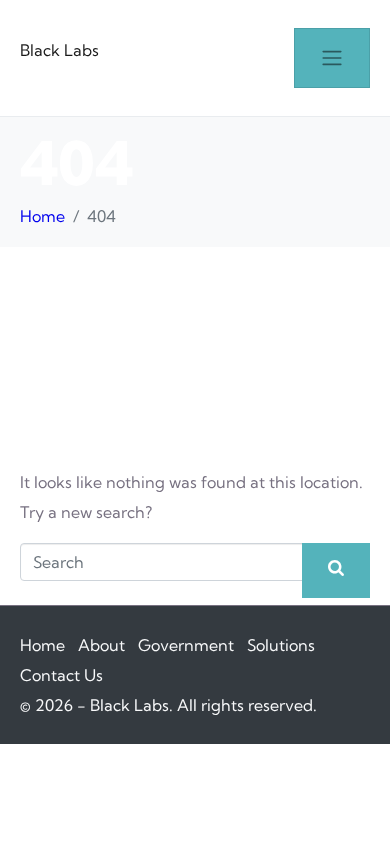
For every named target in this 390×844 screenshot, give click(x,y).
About (101, 645)
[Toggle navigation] (332, 58)
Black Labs (59, 50)
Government (186, 645)
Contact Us (61, 675)
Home (42, 645)
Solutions (281, 645)
